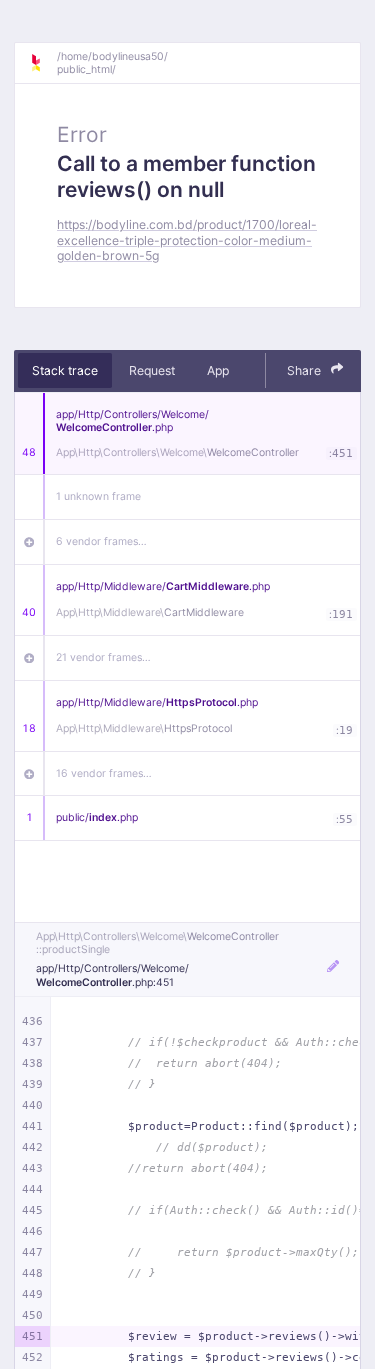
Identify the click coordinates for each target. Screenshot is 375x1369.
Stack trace (65, 370)
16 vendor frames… (104, 773)
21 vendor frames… (103, 657)
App (218, 370)
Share (305, 370)
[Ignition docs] (43, 63)
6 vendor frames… (101, 541)
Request (152, 370)
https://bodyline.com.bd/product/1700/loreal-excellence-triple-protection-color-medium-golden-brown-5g (187, 240)
